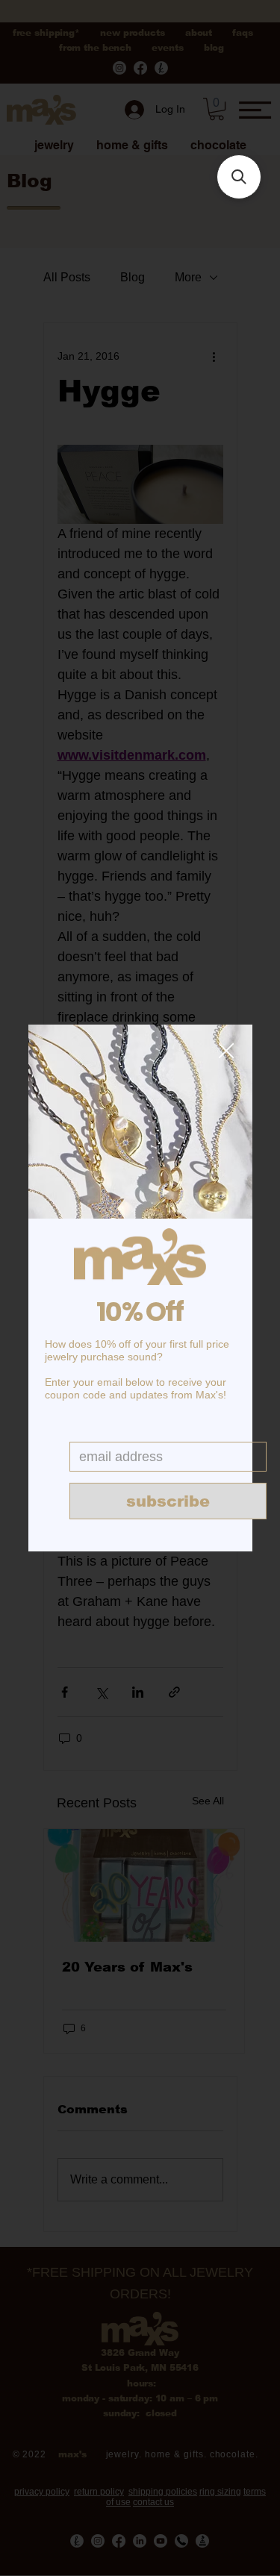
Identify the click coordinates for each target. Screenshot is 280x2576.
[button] (226, 1051)
